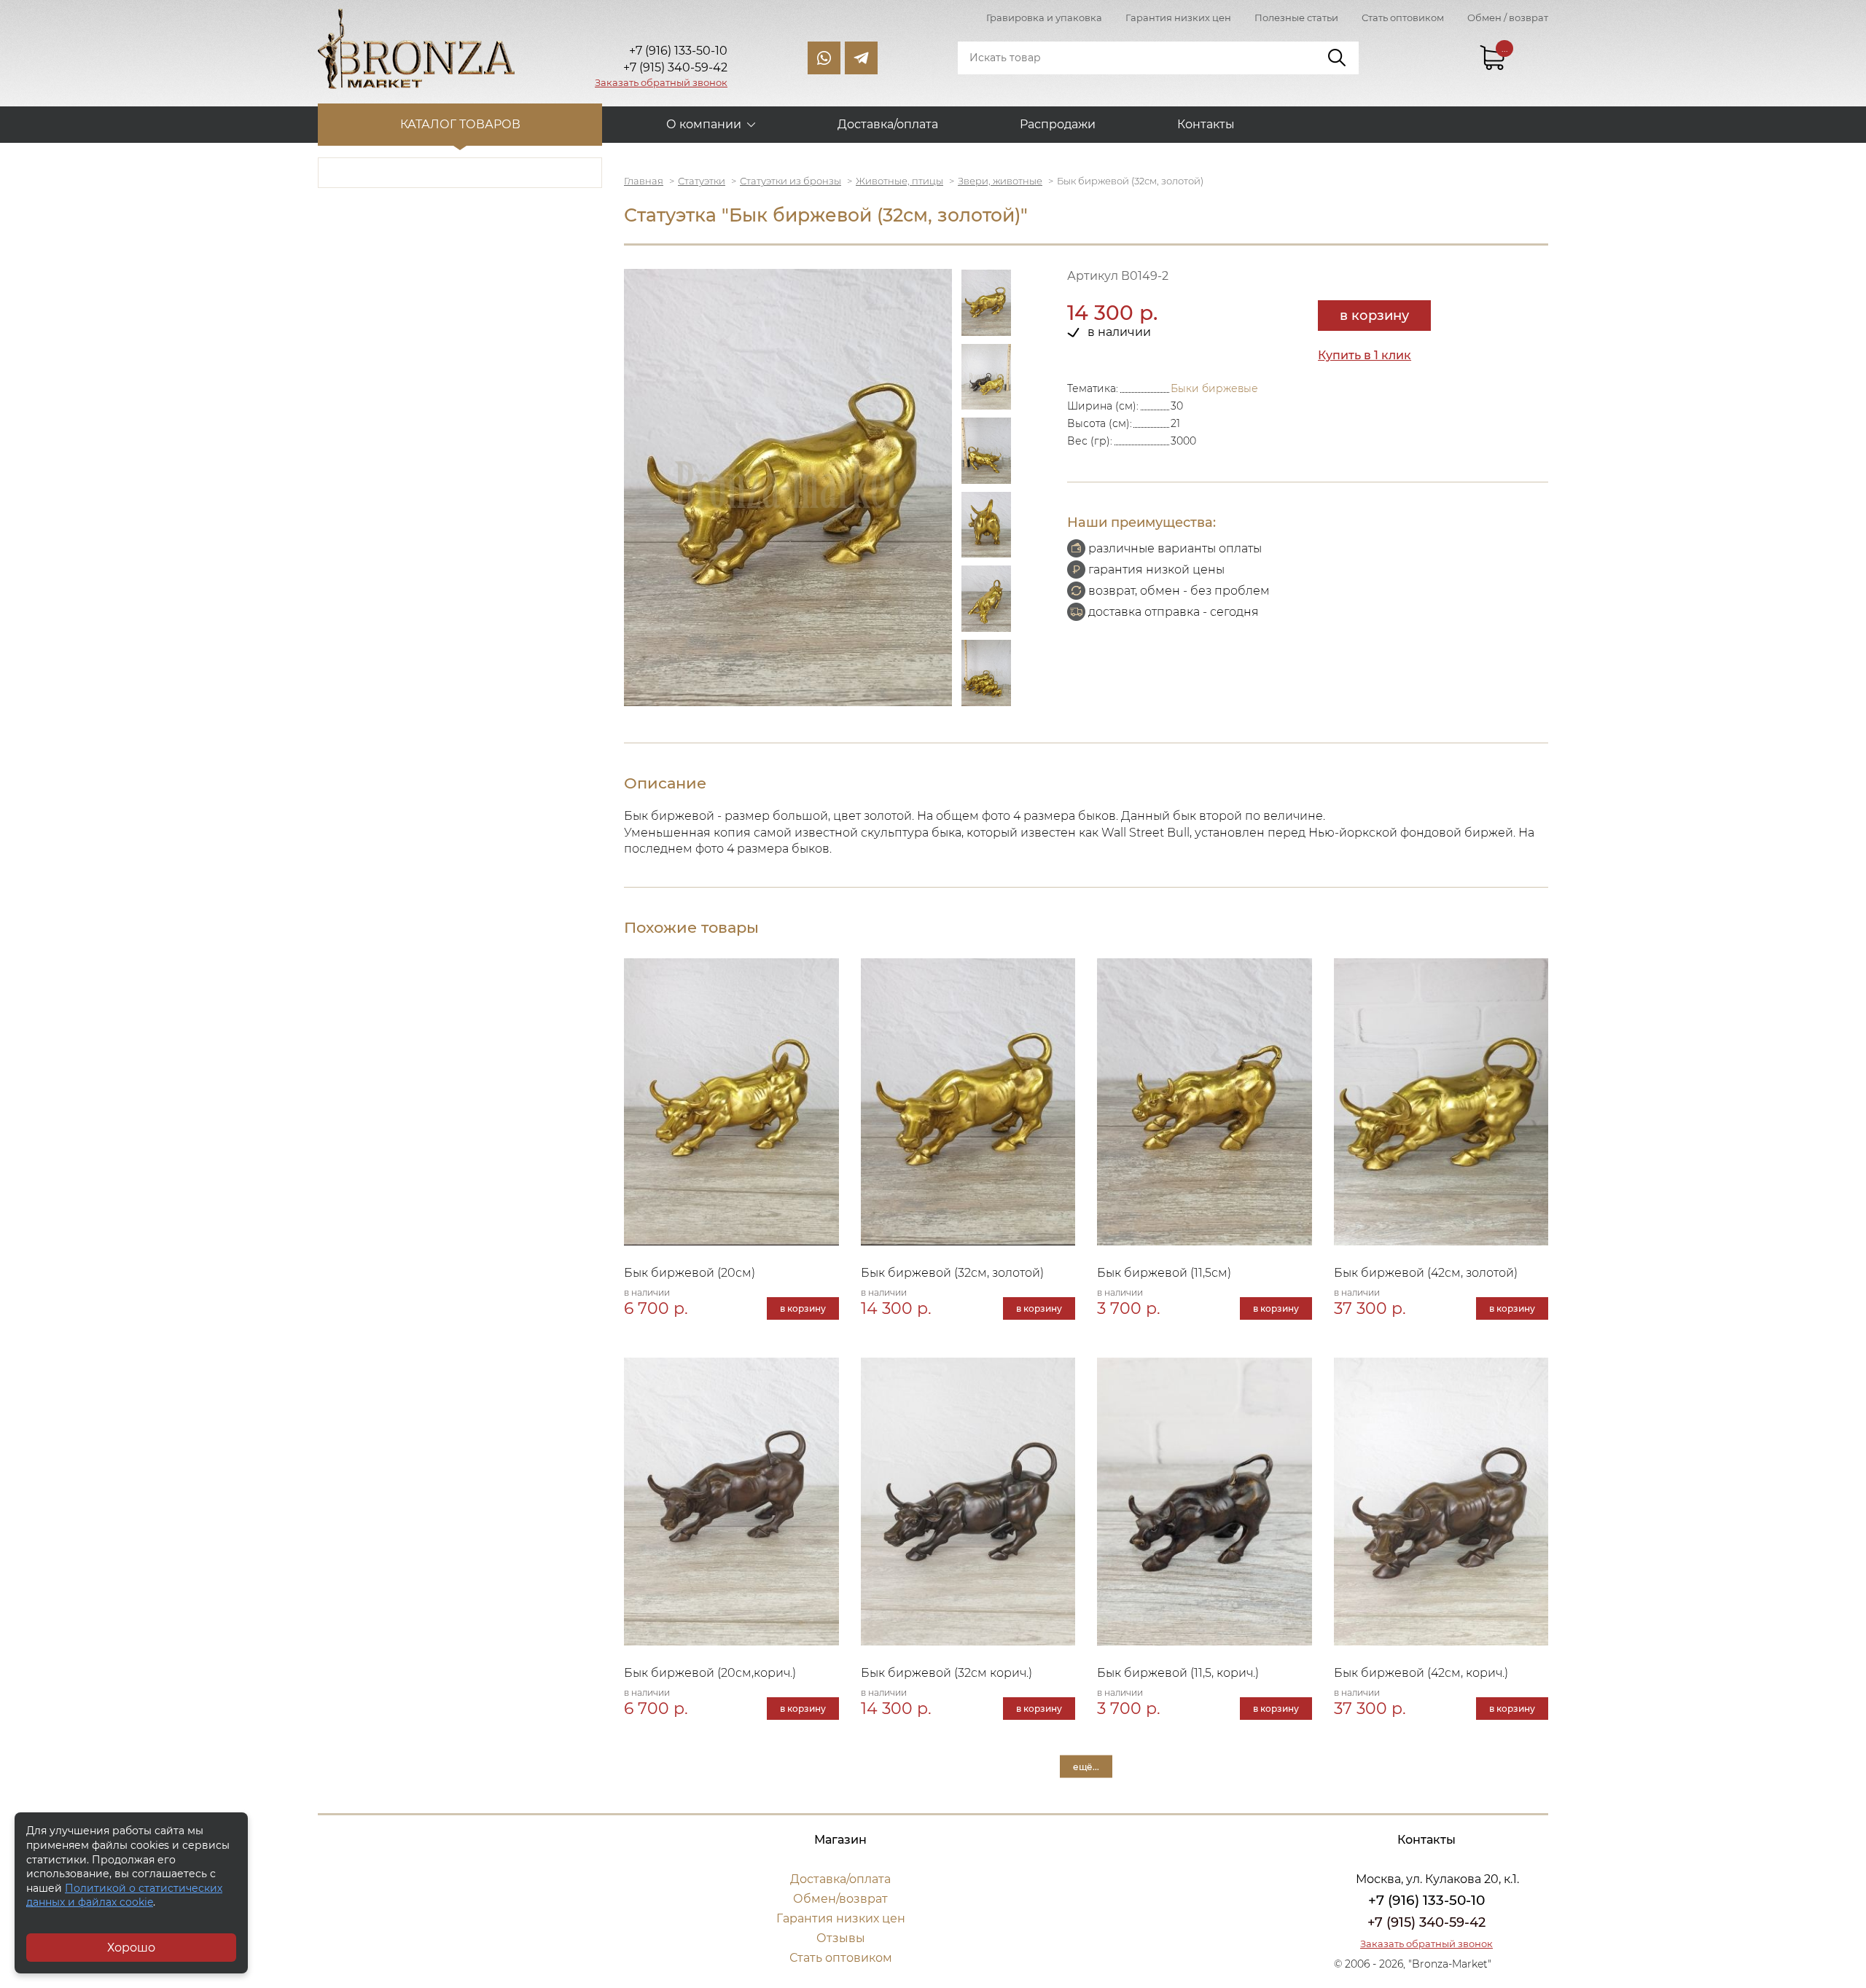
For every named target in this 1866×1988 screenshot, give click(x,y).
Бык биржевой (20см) (690, 1273)
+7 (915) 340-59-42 (1426, 1922)
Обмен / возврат (1508, 17)
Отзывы (841, 1938)
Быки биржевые (1214, 388)
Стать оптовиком (1403, 17)
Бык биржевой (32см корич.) (946, 1673)
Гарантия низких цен (1178, 17)
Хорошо (131, 1948)
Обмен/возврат (840, 1899)
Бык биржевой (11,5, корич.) (1178, 1673)
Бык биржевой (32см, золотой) (952, 1273)
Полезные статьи (1296, 17)
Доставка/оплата (888, 124)
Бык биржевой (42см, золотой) (1426, 1273)
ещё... (1086, 1767)
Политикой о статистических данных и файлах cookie (124, 1895)
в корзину (1374, 316)
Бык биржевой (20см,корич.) (710, 1673)
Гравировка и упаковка (1044, 17)
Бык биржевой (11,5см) (1164, 1273)
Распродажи (1058, 124)
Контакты (1206, 124)
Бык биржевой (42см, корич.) (1421, 1673)
